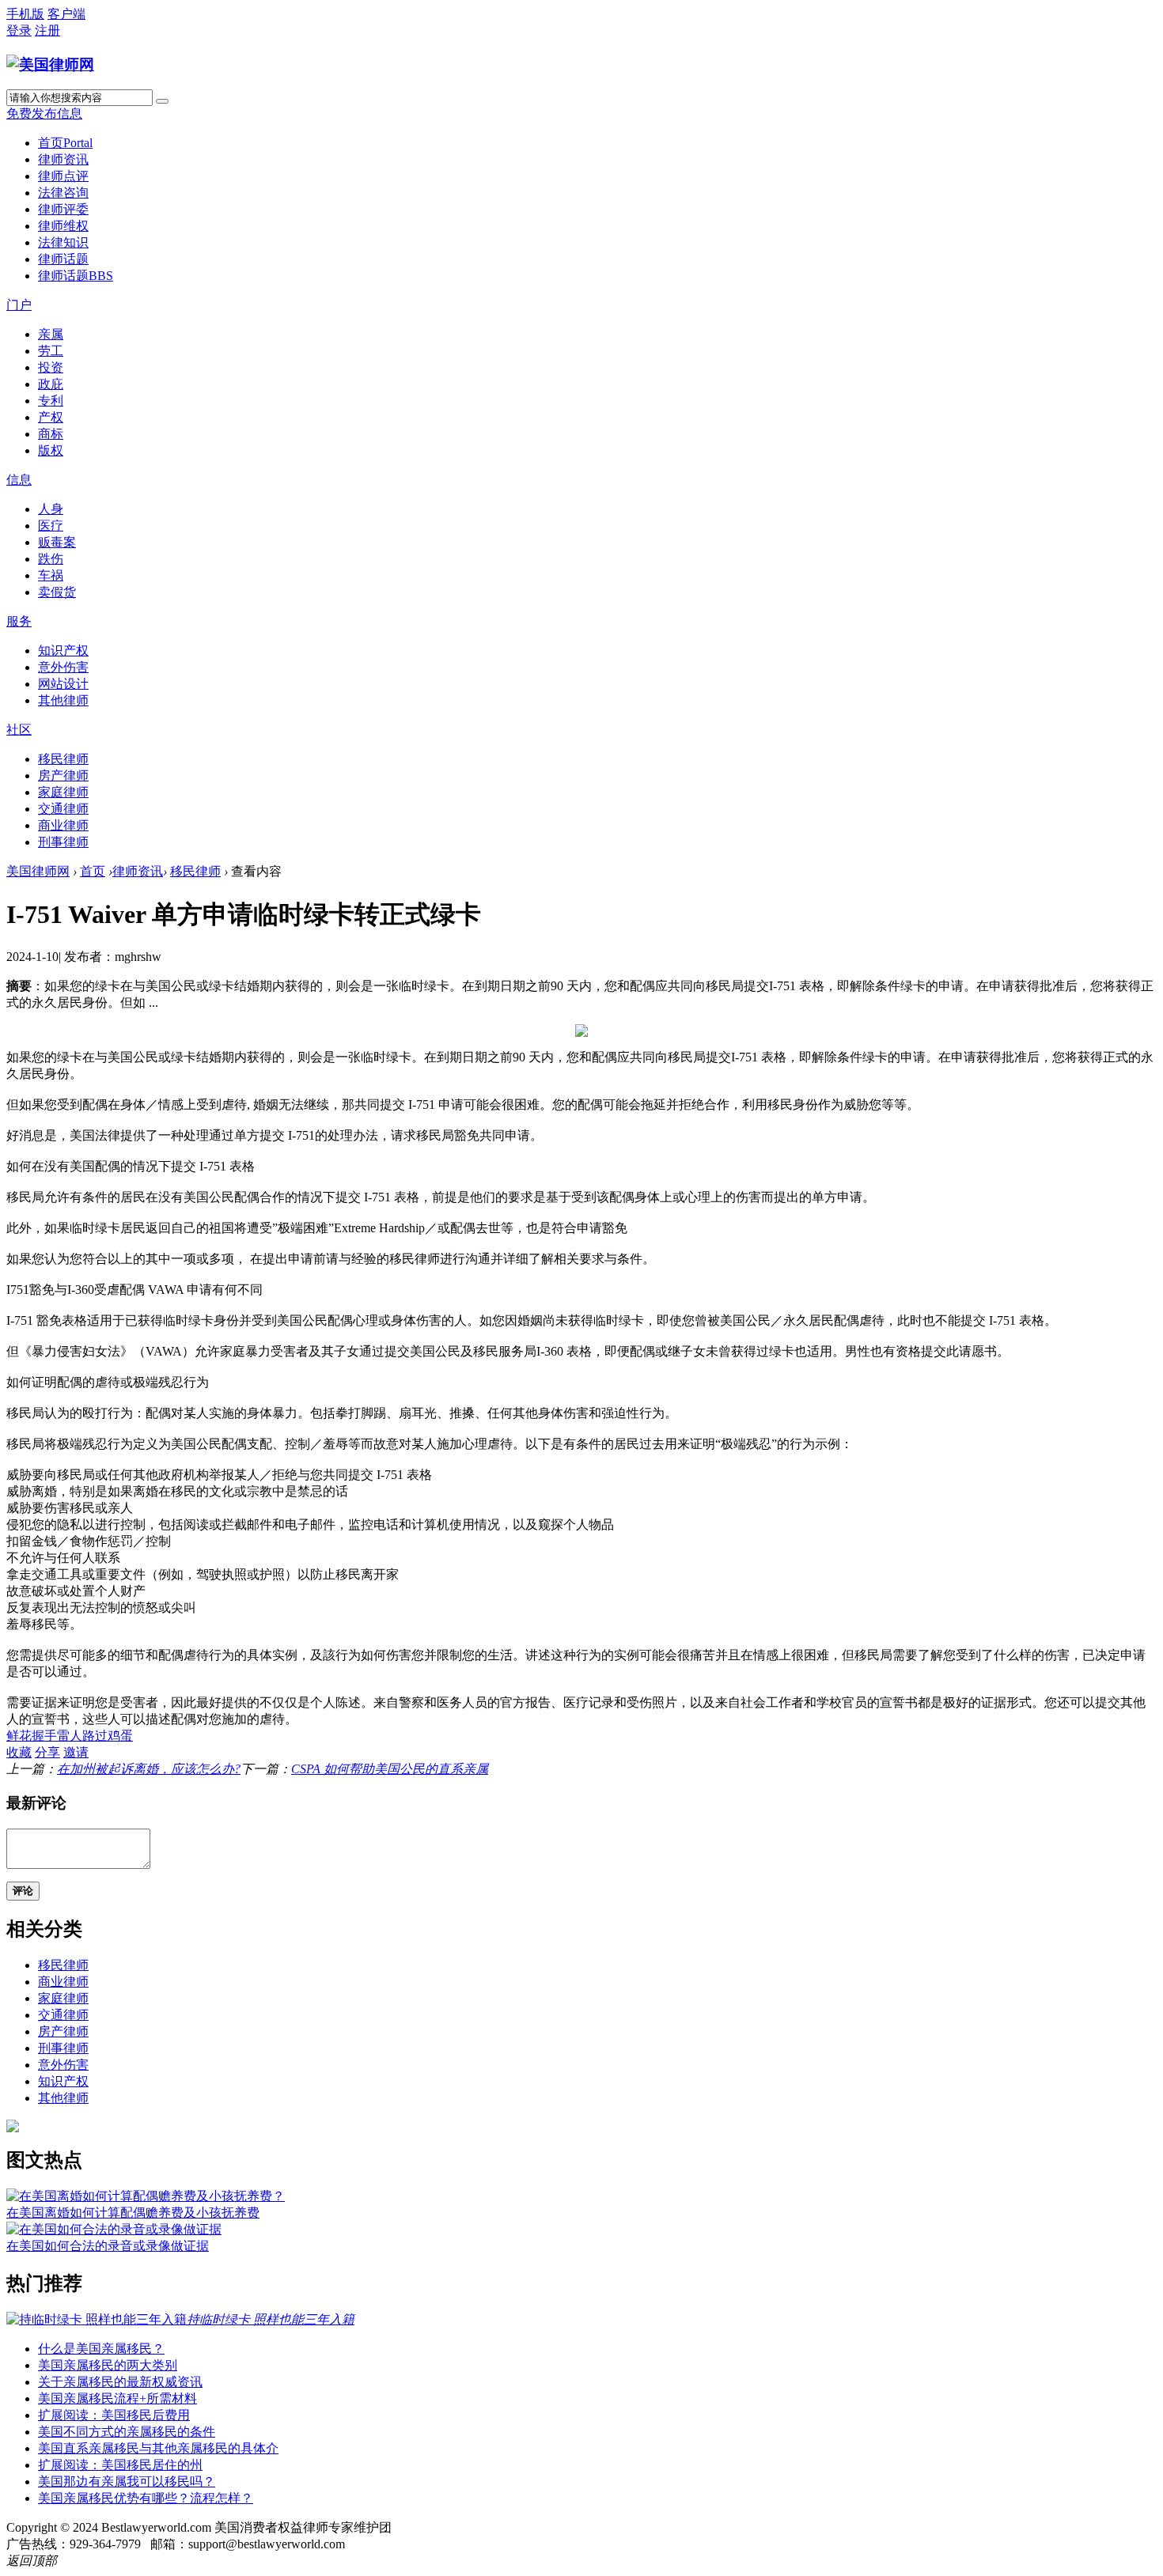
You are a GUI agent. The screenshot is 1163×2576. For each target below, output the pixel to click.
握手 (44, 1736)
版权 (51, 450)
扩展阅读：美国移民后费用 (114, 2415)
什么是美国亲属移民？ (101, 2349)
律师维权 (63, 226)
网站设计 (63, 684)
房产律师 (63, 775)
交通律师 (63, 809)
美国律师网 (38, 871)
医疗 (51, 526)
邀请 (76, 1752)
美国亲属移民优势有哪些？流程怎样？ (146, 2498)
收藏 (19, 1752)
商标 (51, 434)
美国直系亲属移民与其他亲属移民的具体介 (158, 2448)
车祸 (51, 575)
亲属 (51, 334)
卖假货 (57, 592)
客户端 (66, 14)
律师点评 (63, 176)
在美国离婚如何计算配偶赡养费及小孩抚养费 (133, 2213)
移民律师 (63, 759)
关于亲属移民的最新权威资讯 (120, 2382)
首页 (65, 143)
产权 (51, 417)
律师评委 (63, 209)
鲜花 (19, 1736)
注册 (47, 30)
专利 (51, 401)
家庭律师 (63, 792)
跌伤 (51, 559)
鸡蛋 (120, 1736)
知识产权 (63, 651)
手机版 (25, 14)
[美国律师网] (50, 64)
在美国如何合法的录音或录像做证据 (108, 2246)
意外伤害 (63, 667)
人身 (51, 509)
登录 (19, 30)
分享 (47, 1752)
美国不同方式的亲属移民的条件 (127, 2432)
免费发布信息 (44, 113)
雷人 (70, 1736)
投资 (51, 367)
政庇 (51, 384)
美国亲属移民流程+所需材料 (117, 2398)
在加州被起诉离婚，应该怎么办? (149, 1769)
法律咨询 (63, 193)
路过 (95, 1736)
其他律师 (63, 700)
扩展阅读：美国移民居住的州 (120, 2465)
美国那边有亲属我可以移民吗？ (127, 2481)
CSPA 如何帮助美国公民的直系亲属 (390, 1769)
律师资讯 (63, 159)
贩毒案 (57, 542)
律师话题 (63, 259)
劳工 (51, 351)
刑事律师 (63, 842)
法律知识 (63, 242)
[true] (162, 101)
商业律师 (63, 825)
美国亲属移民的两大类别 (108, 2365)
